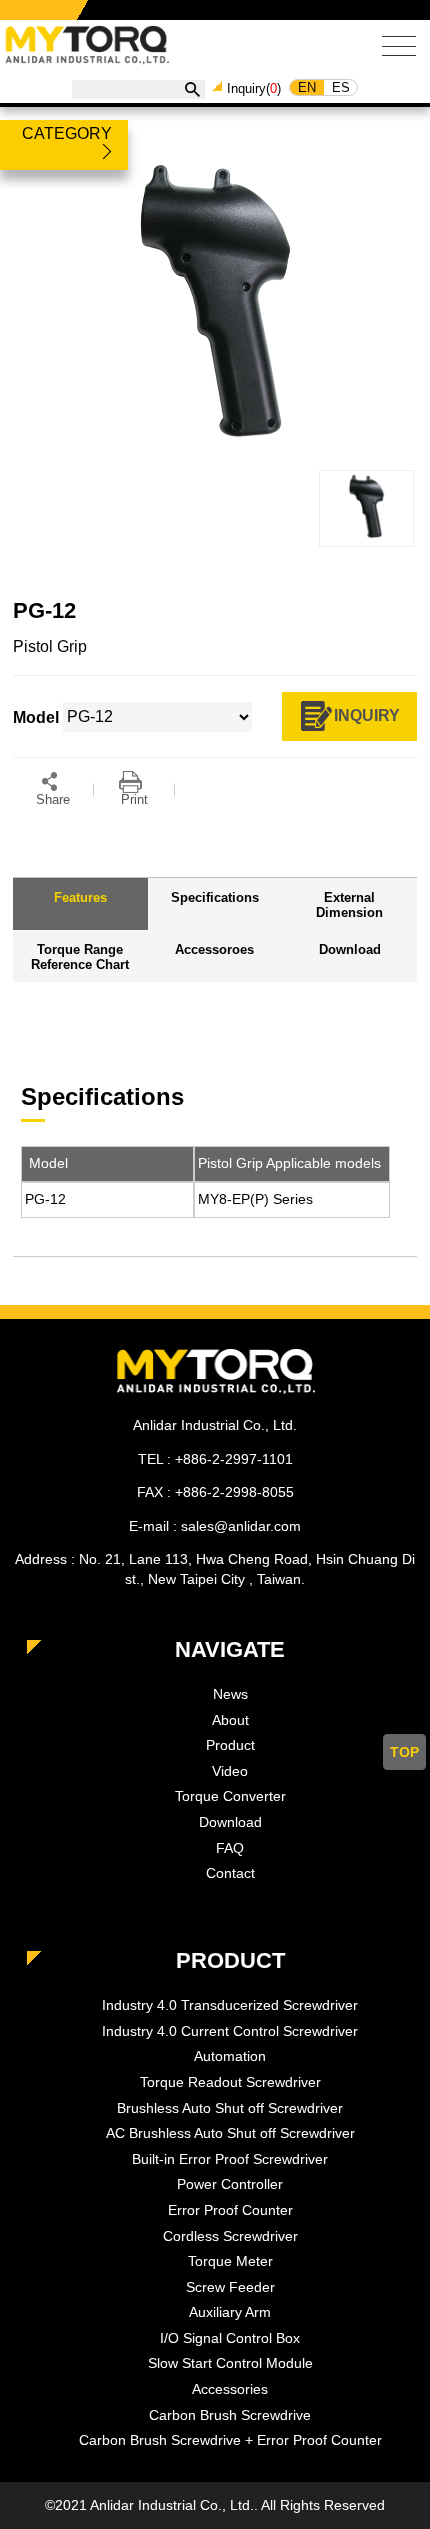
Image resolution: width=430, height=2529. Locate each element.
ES (341, 87)
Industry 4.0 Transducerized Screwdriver (230, 2005)
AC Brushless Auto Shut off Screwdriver (230, 2133)
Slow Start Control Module (230, 2363)
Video (230, 1771)
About (230, 1720)
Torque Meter (230, 2261)
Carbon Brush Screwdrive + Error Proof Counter (230, 2440)
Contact (230, 1873)
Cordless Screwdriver (230, 2236)
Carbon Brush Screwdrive (230, 2415)
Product (230, 1745)
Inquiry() (254, 88)
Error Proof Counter (230, 2210)
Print (134, 799)
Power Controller (230, 2184)
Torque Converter (230, 1796)
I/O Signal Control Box (230, 2338)
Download (230, 1822)
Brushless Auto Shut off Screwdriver (230, 2108)
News (230, 1694)
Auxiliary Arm (230, 2312)
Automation (230, 2056)
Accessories (230, 2389)
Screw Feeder (230, 2287)
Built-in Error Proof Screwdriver (230, 2159)
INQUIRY (367, 715)
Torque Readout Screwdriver (230, 2082)
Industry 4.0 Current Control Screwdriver (230, 2031)
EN (307, 87)
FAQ (230, 1848)
